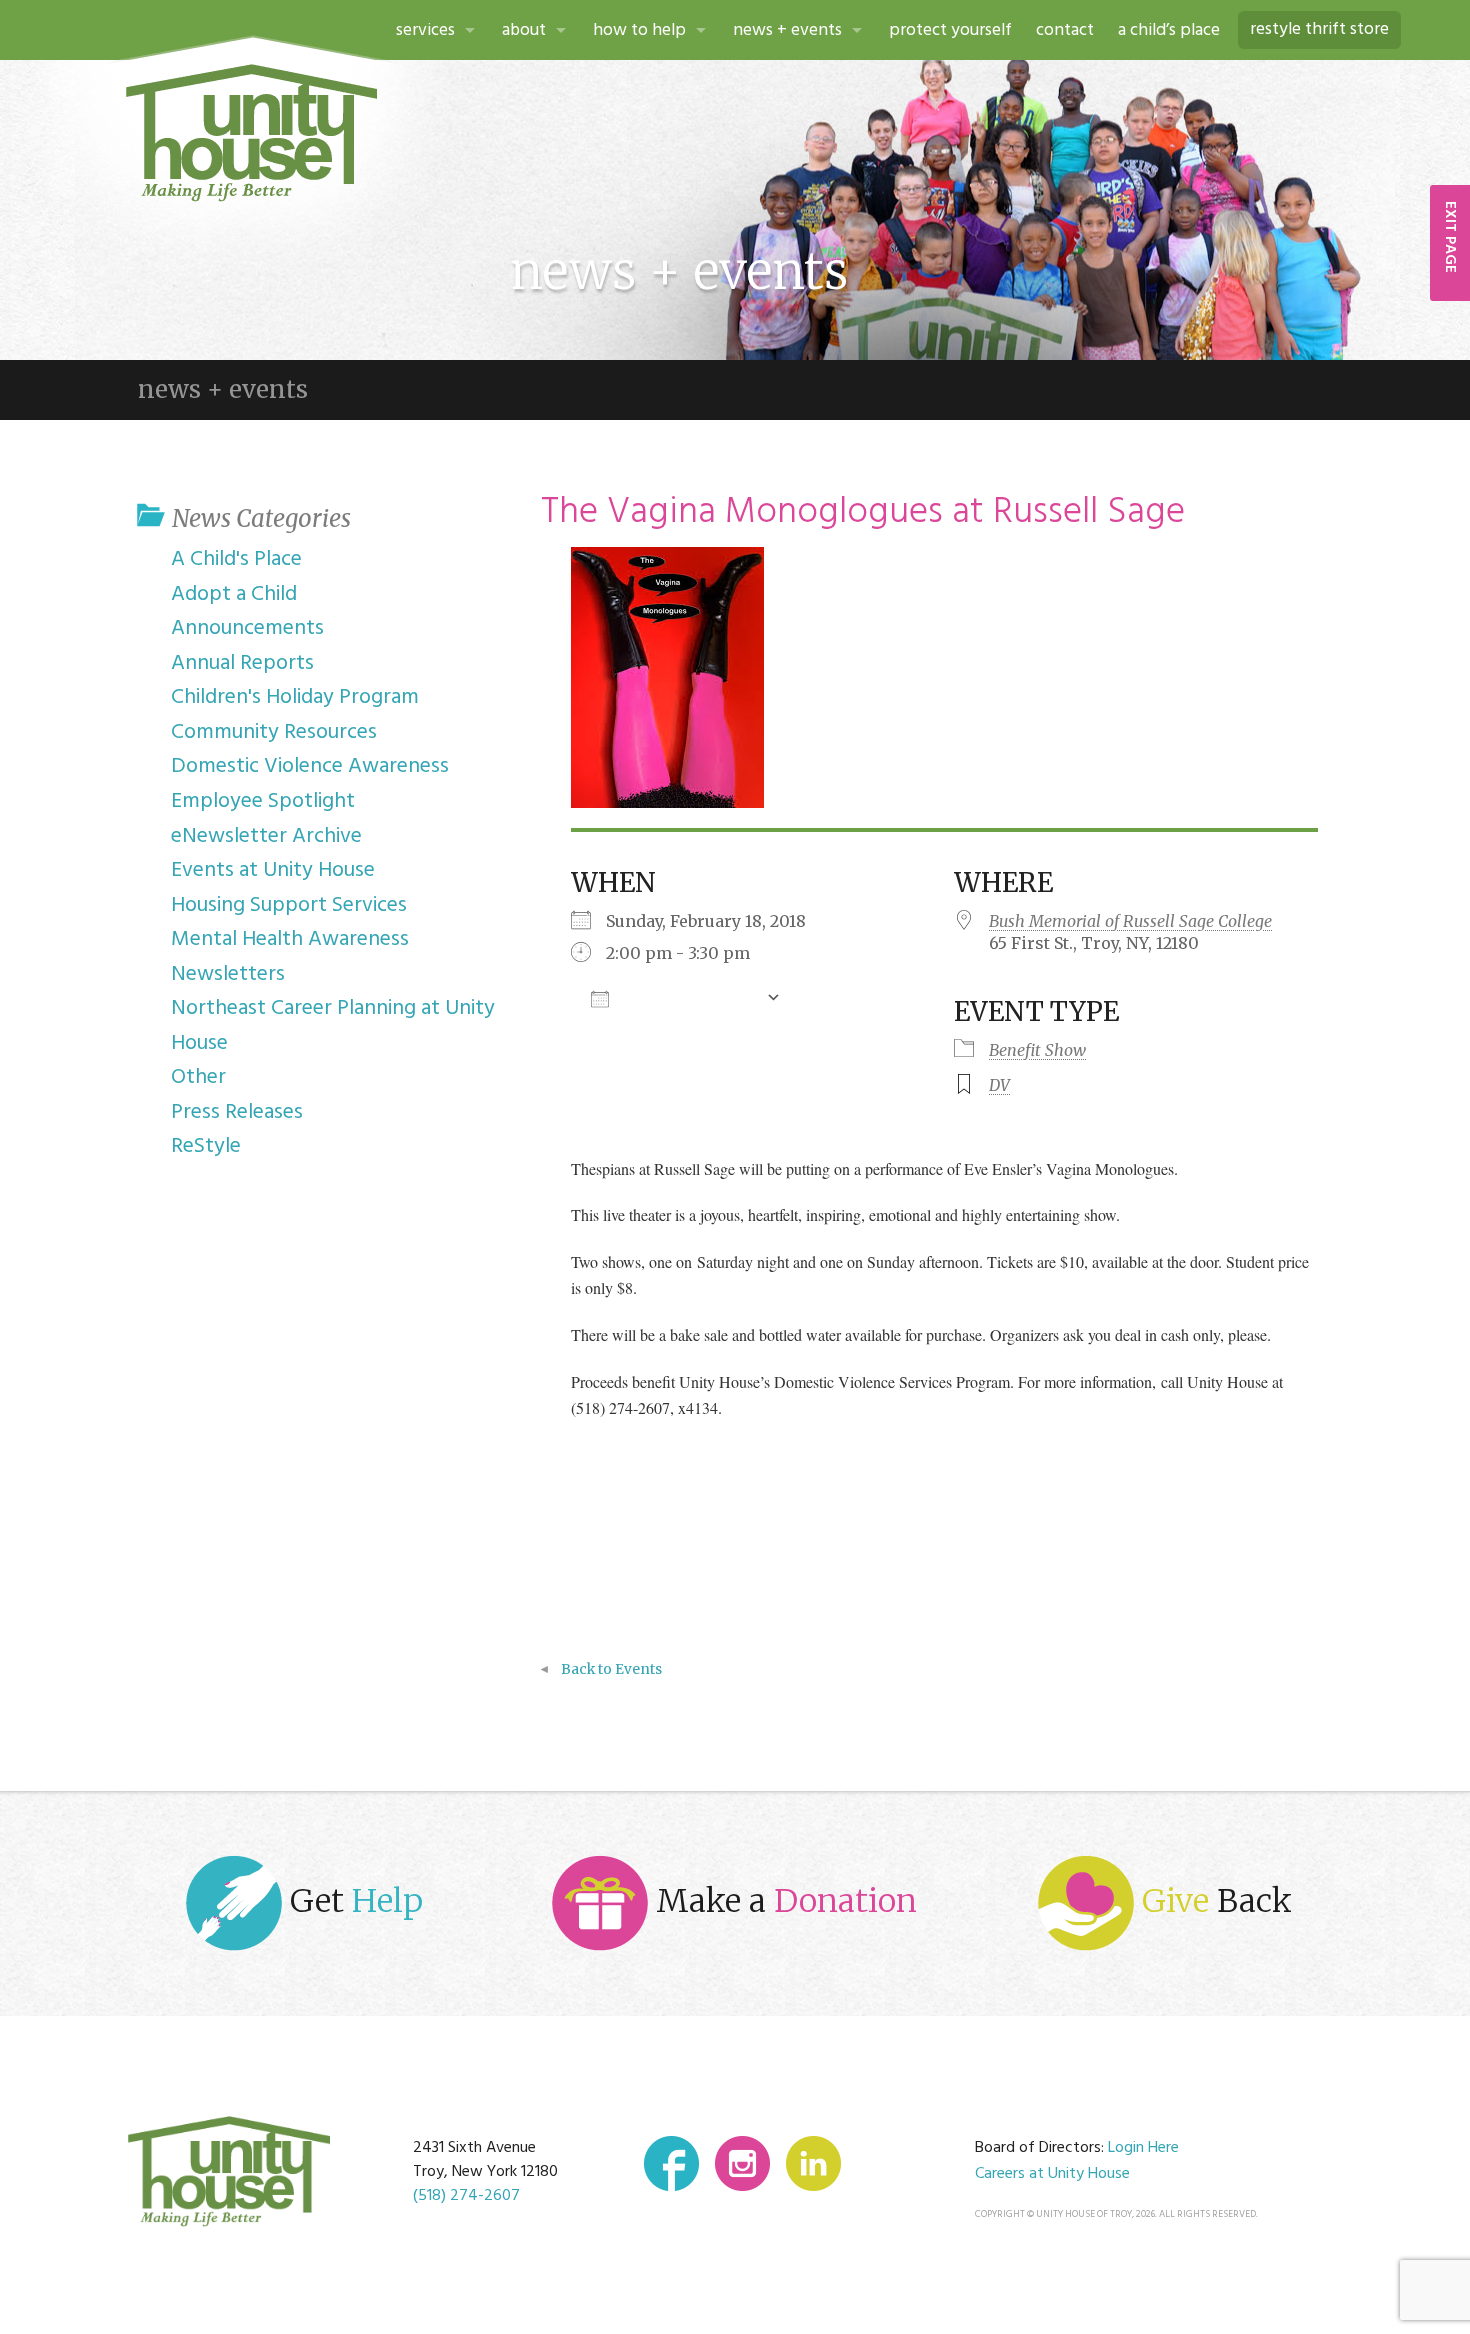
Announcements (247, 628)
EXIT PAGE (1450, 237)
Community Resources (274, 732)
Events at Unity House (273, 870)
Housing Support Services (289, 905)
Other (198, 1077)
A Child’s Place (1169, 30)
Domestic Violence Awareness (310, 766)
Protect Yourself (950, 30)
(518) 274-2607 (466, 2196)
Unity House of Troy (252, 133)
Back (1217, 1901)
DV (999, 1085)
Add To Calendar (687, 998)
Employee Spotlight (263, 801)
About (524, 30)
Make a (782, 1901)
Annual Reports (242, 663)
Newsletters (228, 974)
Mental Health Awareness (290, 939)
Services (425, 30)
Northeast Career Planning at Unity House (333, 1026)
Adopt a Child (234, 594)
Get (352, 1901)
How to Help (639, 30)
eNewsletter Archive (266, 836)
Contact (1065, 30)
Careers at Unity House (1052, 2174)
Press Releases (237, 1112)
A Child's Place (236, 559)
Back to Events (611, 1669)
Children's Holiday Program (295, 697)
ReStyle (206, 1146)
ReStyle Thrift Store (1319, 29)
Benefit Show (1037, 1050)
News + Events (787, 30)
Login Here (1143, 2148)
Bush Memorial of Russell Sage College (1130, 921)
